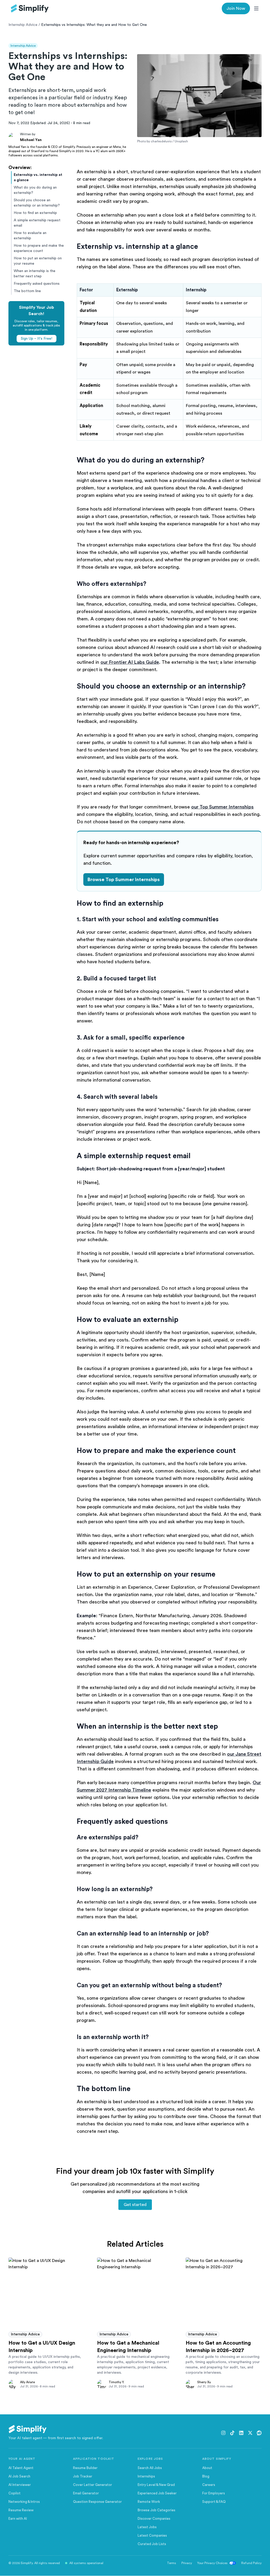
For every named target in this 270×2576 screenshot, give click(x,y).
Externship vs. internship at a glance (38, 177)
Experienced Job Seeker (157, 2493)
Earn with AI (18, 2519)
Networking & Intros (24, 2502)
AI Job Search (19, 2476)
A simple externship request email (37, 223)
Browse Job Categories (156, 2510)
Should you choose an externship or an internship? (37, 203)
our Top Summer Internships (222, 807)
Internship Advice (23, 25)
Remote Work (149, 2502)
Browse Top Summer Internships (124, 880)
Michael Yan (31, 140)
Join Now (236, 8)
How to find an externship (35, 213)
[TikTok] (232, 2433)
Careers (209, 2485)
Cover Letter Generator (93, 2485)
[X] (250, 2433)
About (207, 2468)
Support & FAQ (214, 2502)
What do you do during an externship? (35, 190)
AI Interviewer (20, 2485)
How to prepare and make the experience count (39, 248)
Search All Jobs (150, 2468)
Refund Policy (251, 2563)
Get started (135, 2205)
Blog (206, 2476)
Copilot (15, 2493)
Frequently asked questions (37, 284)
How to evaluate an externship (30, 236)
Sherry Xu (204, 2382)
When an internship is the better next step (35, 274)
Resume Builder (85, 2468)
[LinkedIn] (241, 2433)
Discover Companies (154, 2519)
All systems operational (86, 2563)
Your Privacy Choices (212, 2563)
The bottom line (27, 291)
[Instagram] (223, 2433)
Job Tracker (83, 2476)
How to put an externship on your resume (38, 261)
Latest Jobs (147, 2527)
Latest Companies (152, 2535)
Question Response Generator (97, 2502)
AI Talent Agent (21, 2468)
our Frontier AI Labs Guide (130, 662)
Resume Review (21, 2510)
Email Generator (86, 2493)
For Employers (214, 2493)
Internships (146, 2476)
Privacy (187, 2563)
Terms (172, 2563)
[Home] (30, 8)
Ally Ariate (27, 2382)
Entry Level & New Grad (156, 2485)
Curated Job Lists (152, 2544)
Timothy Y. (116, 2382)
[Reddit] (259, 2433)
